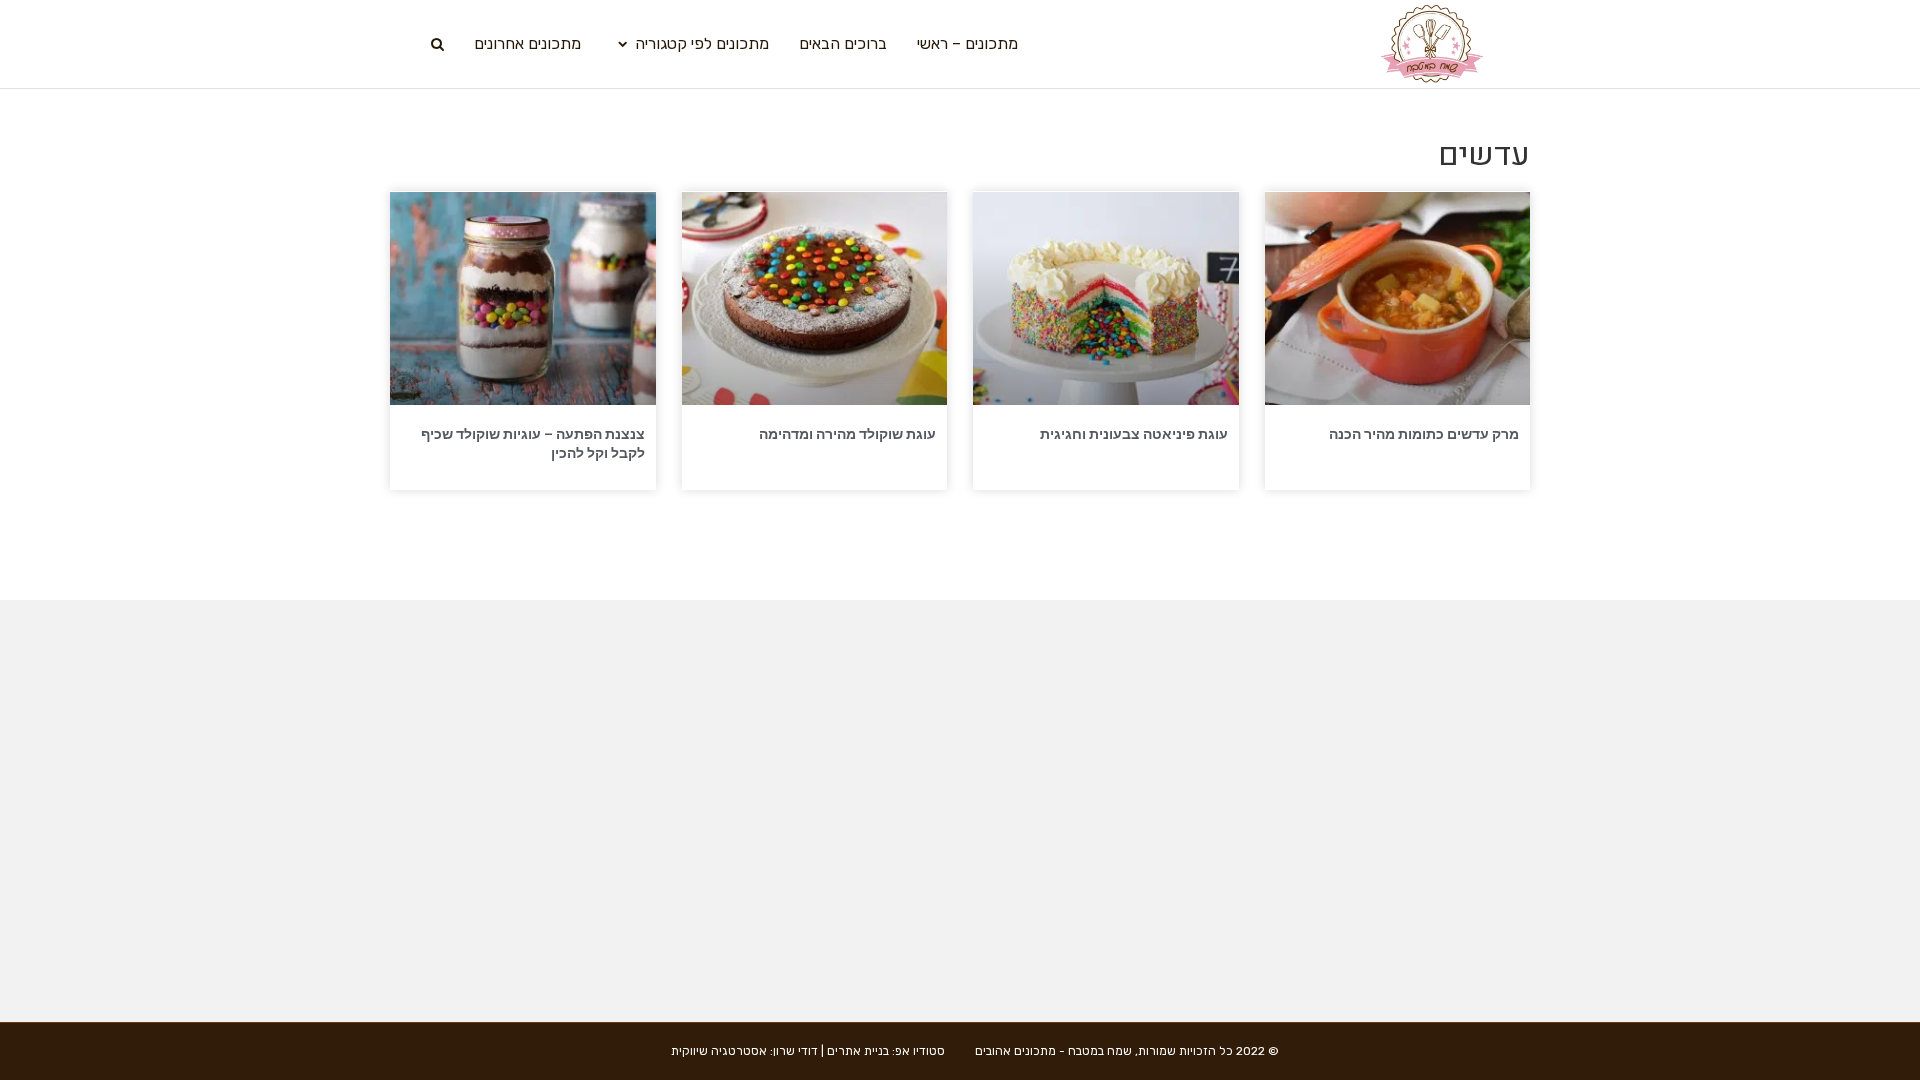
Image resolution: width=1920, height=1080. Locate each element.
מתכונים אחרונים (527, 43)
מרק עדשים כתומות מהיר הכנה (1424, 434)
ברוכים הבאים (843, 43)
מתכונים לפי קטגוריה (702, 43)
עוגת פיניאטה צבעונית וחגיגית (1134, 434)
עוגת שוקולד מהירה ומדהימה (847, 434)
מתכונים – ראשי (967, 43)
